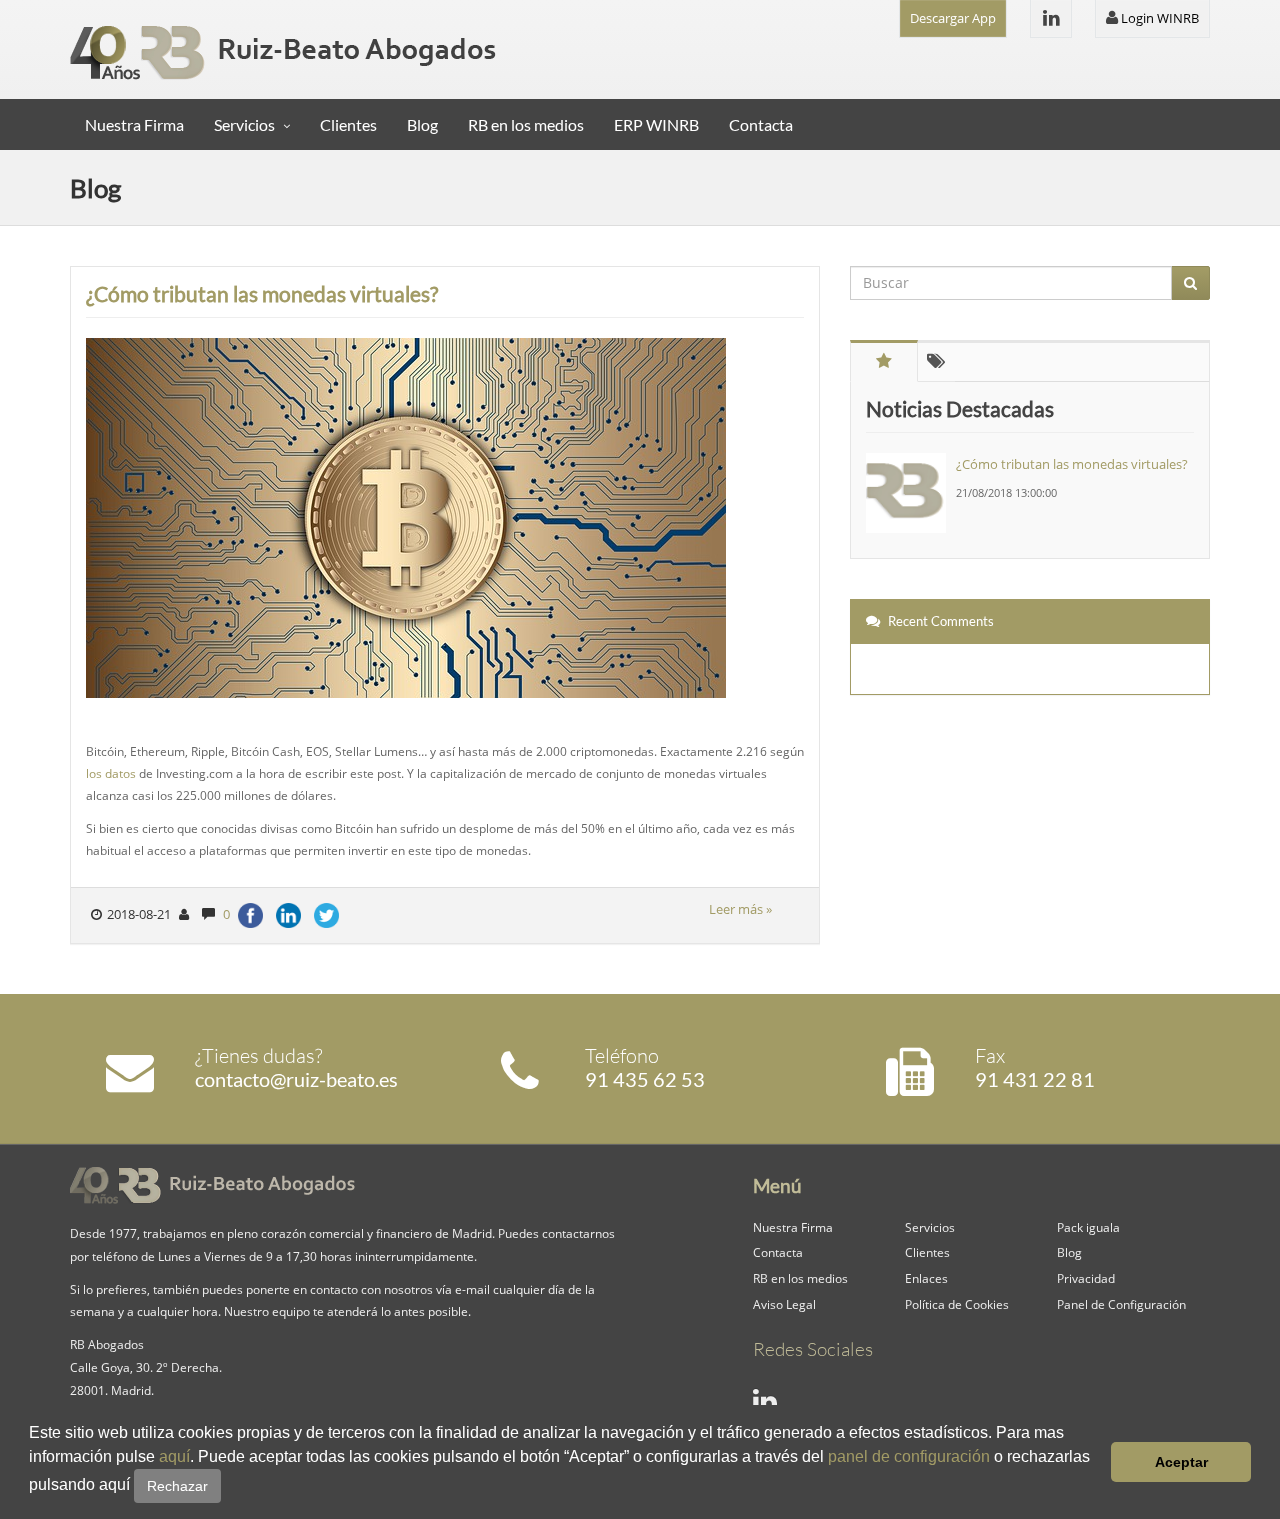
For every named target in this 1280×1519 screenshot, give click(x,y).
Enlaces (926, 1278)
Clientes (348, 124)
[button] (228, 1487)
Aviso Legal (784, 1304)
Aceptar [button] (1181, 1462)
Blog (422, 124)
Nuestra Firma (134, 124)
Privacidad (1086, 1278)
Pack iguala (1088, 1227)
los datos (111, 773)
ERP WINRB (656, 124)
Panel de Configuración (1121, 1304)
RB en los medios (526, 124)
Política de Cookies (957, 1304)
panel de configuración (909, 1456)
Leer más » (740, 909)
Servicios (244, 124)
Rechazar (177, 1486)
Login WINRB (1158, 18)
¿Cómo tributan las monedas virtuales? (262, 293)
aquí (174, 1456)
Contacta (761, 124)
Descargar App (953, 18)
